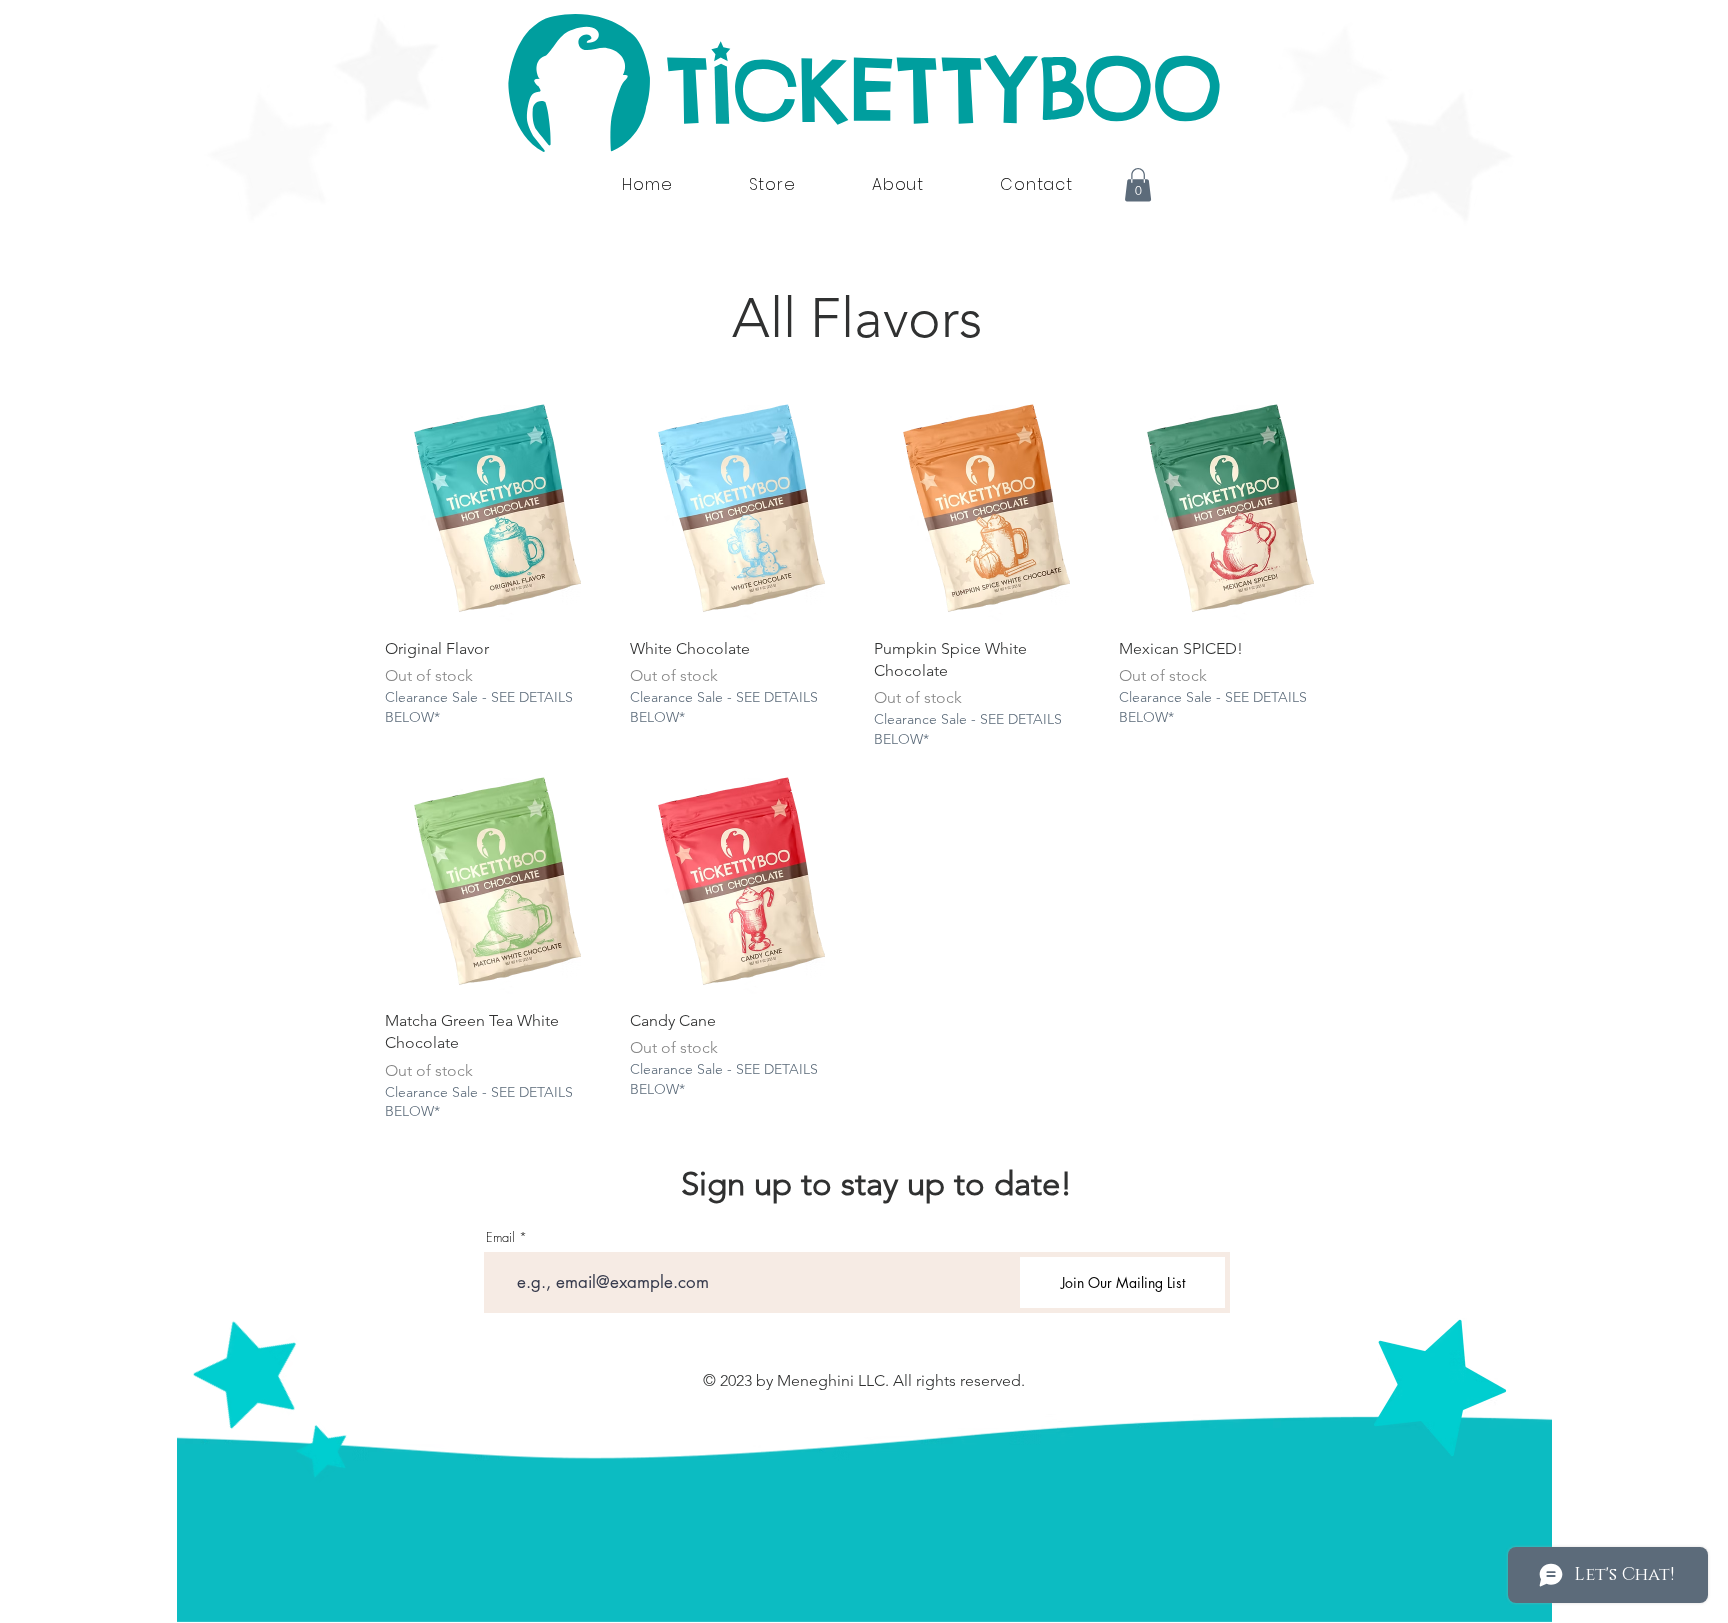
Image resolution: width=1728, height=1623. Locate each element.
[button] (1138, 184)
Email (500, 1237)
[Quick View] (497, 509)
